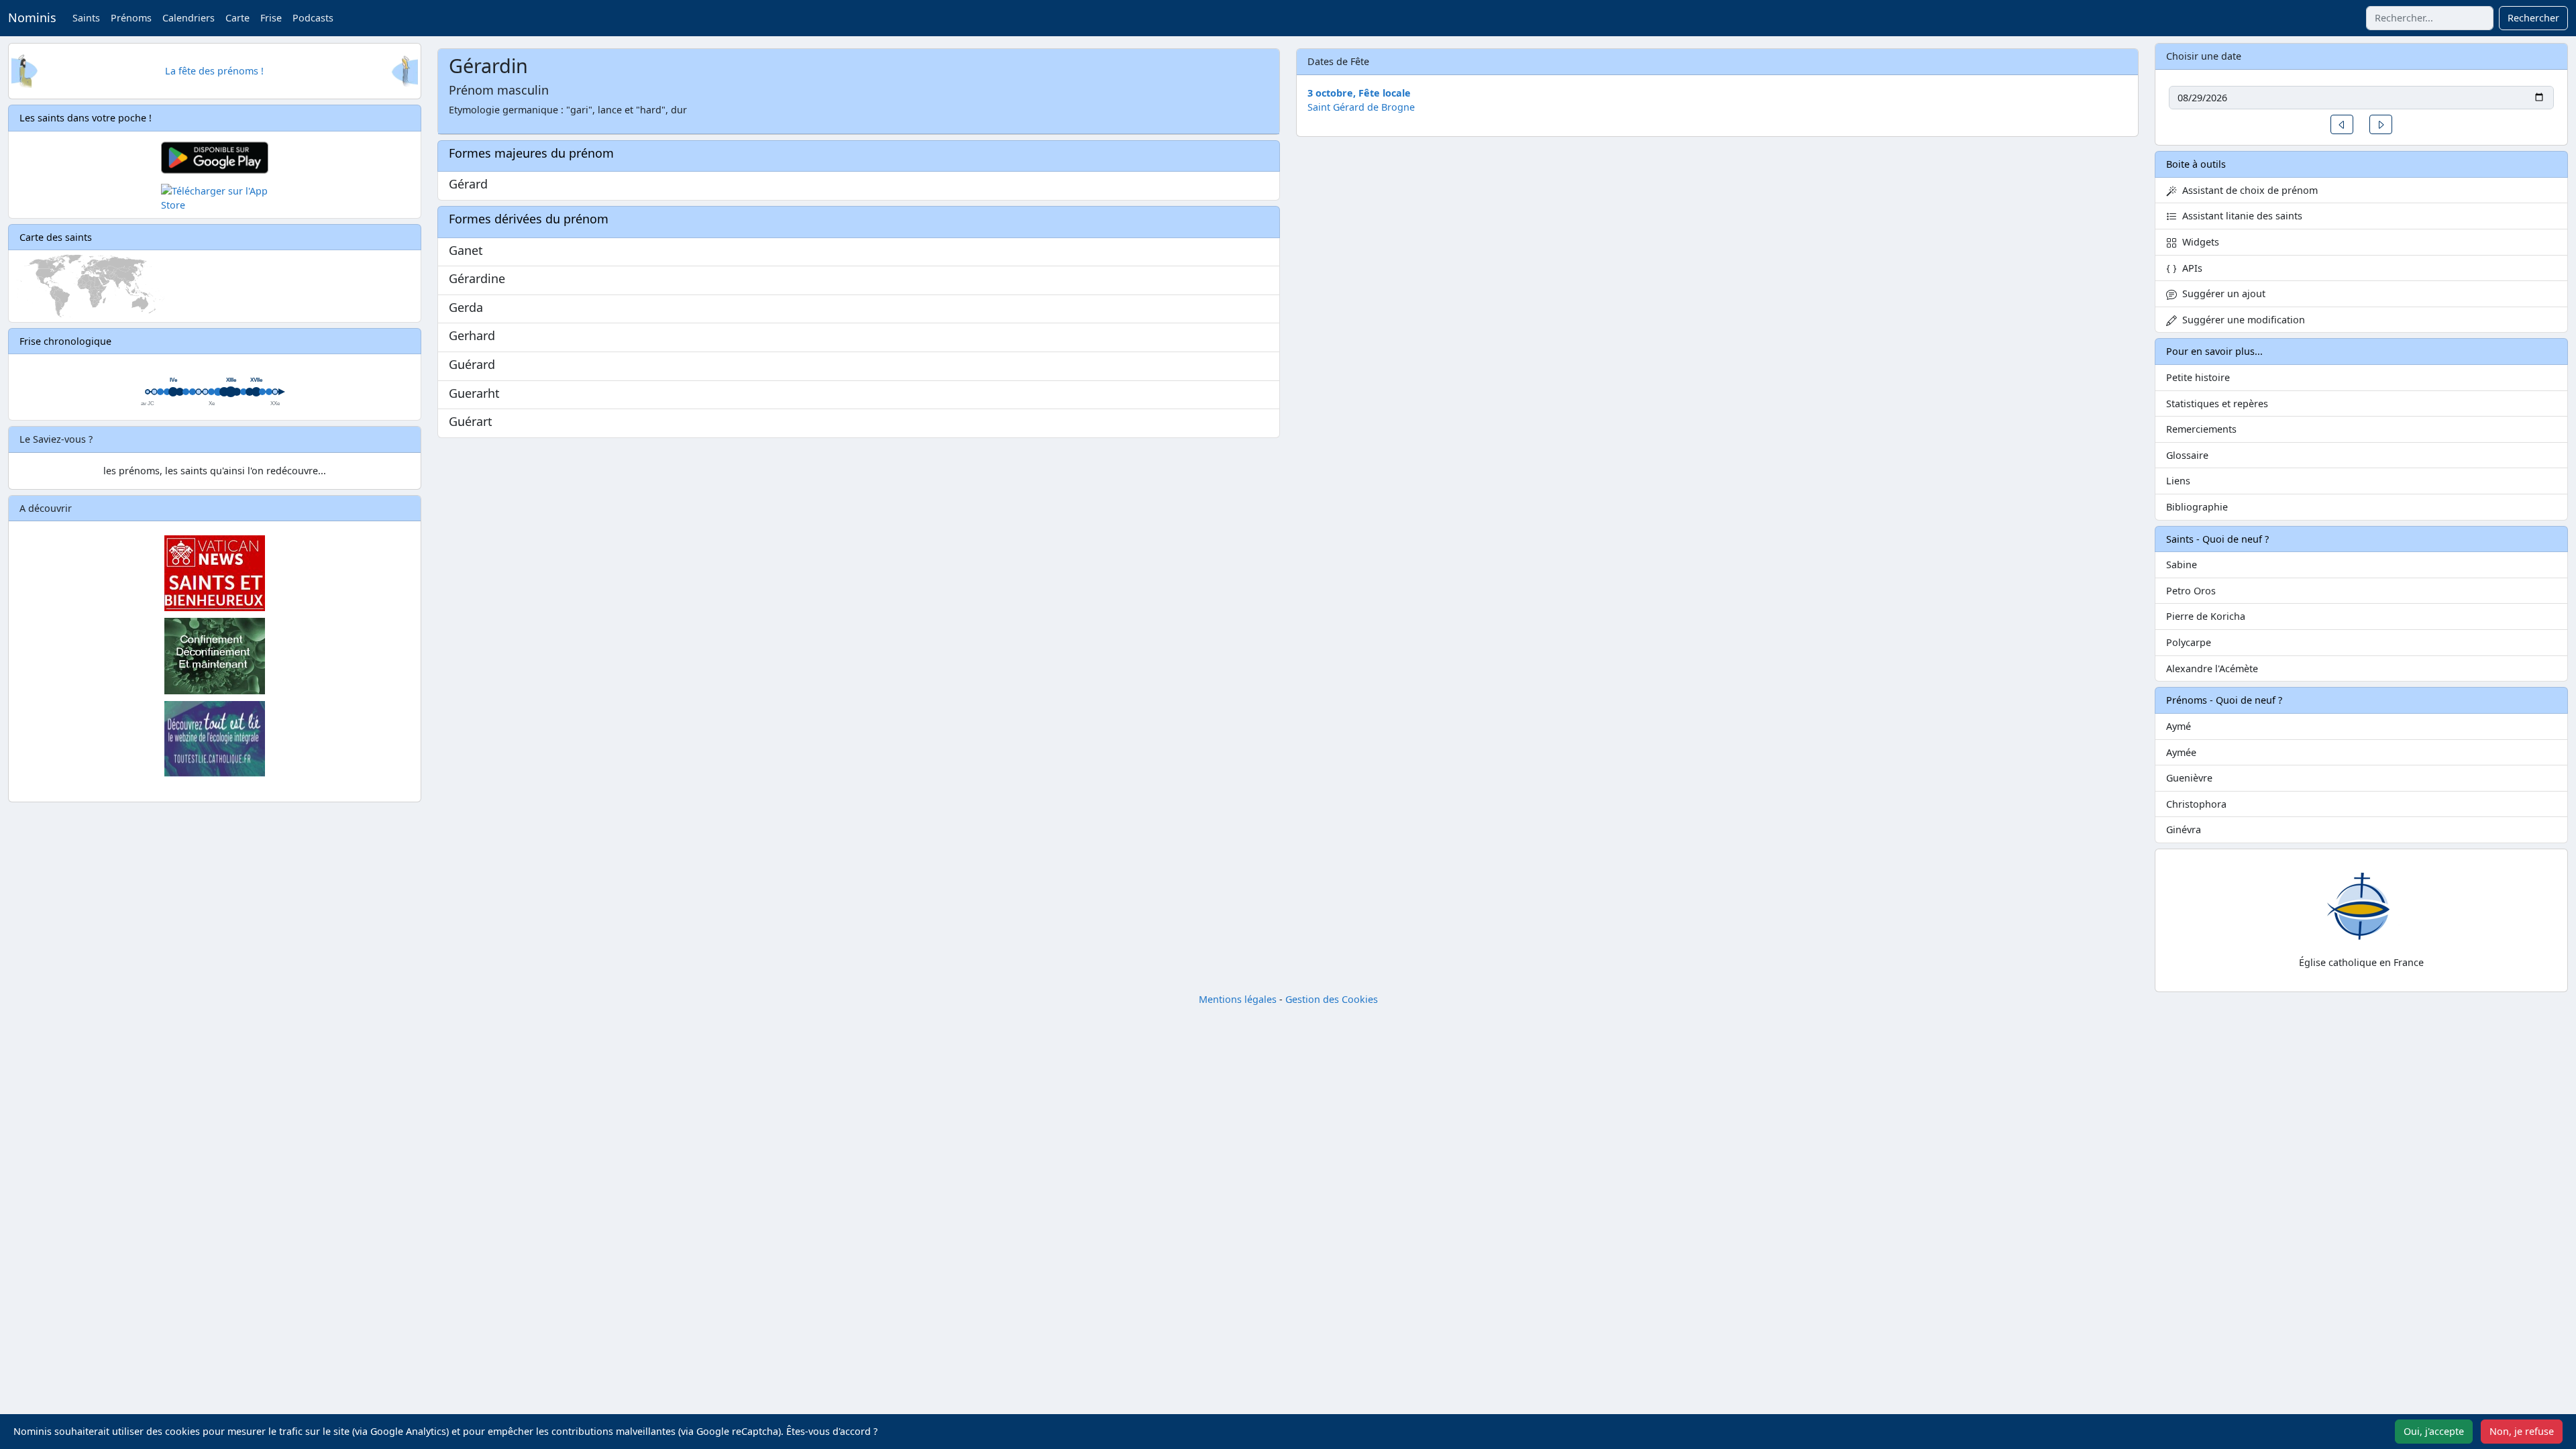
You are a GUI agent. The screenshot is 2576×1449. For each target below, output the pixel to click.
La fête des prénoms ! (214, 71)
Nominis (32, 17)
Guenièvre (2189, 778)
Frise (271, 18)
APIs (2190, 268)
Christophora (2196, 804)
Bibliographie (2197, 507)
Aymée (2181, 752)
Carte (237, 18)
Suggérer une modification (2241, 320)
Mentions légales (1238, 999)
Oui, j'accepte (2434, 1431)
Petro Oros (2191, 591)
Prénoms (131, 18)
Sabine (2182, 565)
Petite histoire (2198, 377)
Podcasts (313, 18)
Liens (2178, 481)
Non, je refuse (2522, 1431)
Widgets (2198, 242)
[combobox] (2430, 18)
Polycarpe (2189, 642)
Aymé (2179, 726)
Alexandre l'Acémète (2212, 668)
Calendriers (189, 18)
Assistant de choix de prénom (2247, 190)
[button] (2342, 124)
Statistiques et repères (2217, 404)
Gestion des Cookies (1332, 999)
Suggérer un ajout (2221, 293)
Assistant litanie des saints (2240, 216)
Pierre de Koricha (2206, 616)
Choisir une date (2204, 56)
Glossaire (2187, 455)
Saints (86, 18)
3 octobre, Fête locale (1359, 93)
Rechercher (2533, 18)
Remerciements (2201, 429)
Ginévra (2184, 829)
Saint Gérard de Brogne (1361, 107)
